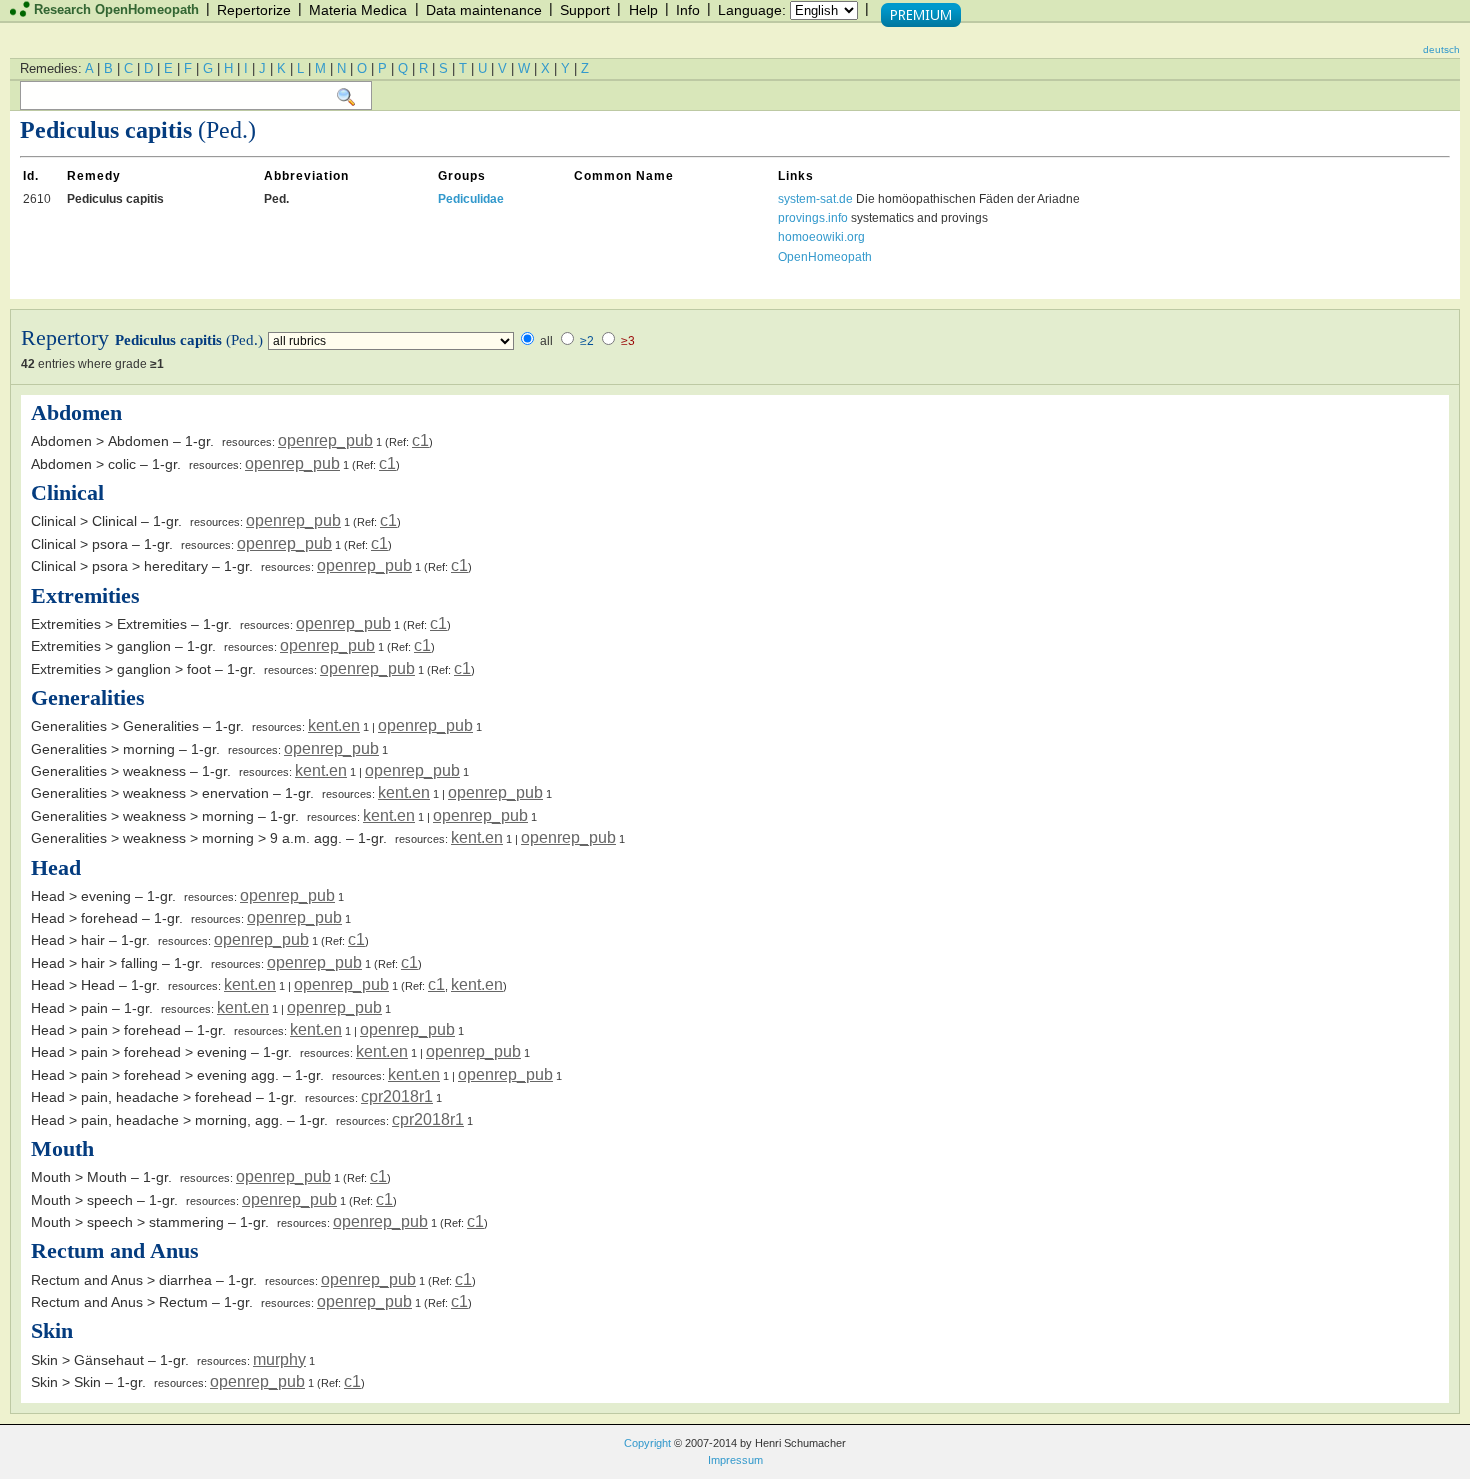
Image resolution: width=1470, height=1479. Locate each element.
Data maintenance (484, 10)
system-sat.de (815, 199)
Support (585, 10)
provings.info (813, 218)
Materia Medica (358, 10)
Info (688, 10)
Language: (752, 10)
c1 (420, 440)
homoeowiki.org (821, 237)
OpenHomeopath (825, 257)
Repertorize (254, 10)
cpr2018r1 (397, 1096)
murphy (279, 1359)
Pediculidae (471, 199)
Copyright (647, 1443)
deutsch (1441, 49)
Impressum (735, 1460)
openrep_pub (325, 440)
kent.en (334, 725)
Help (643, 10)
